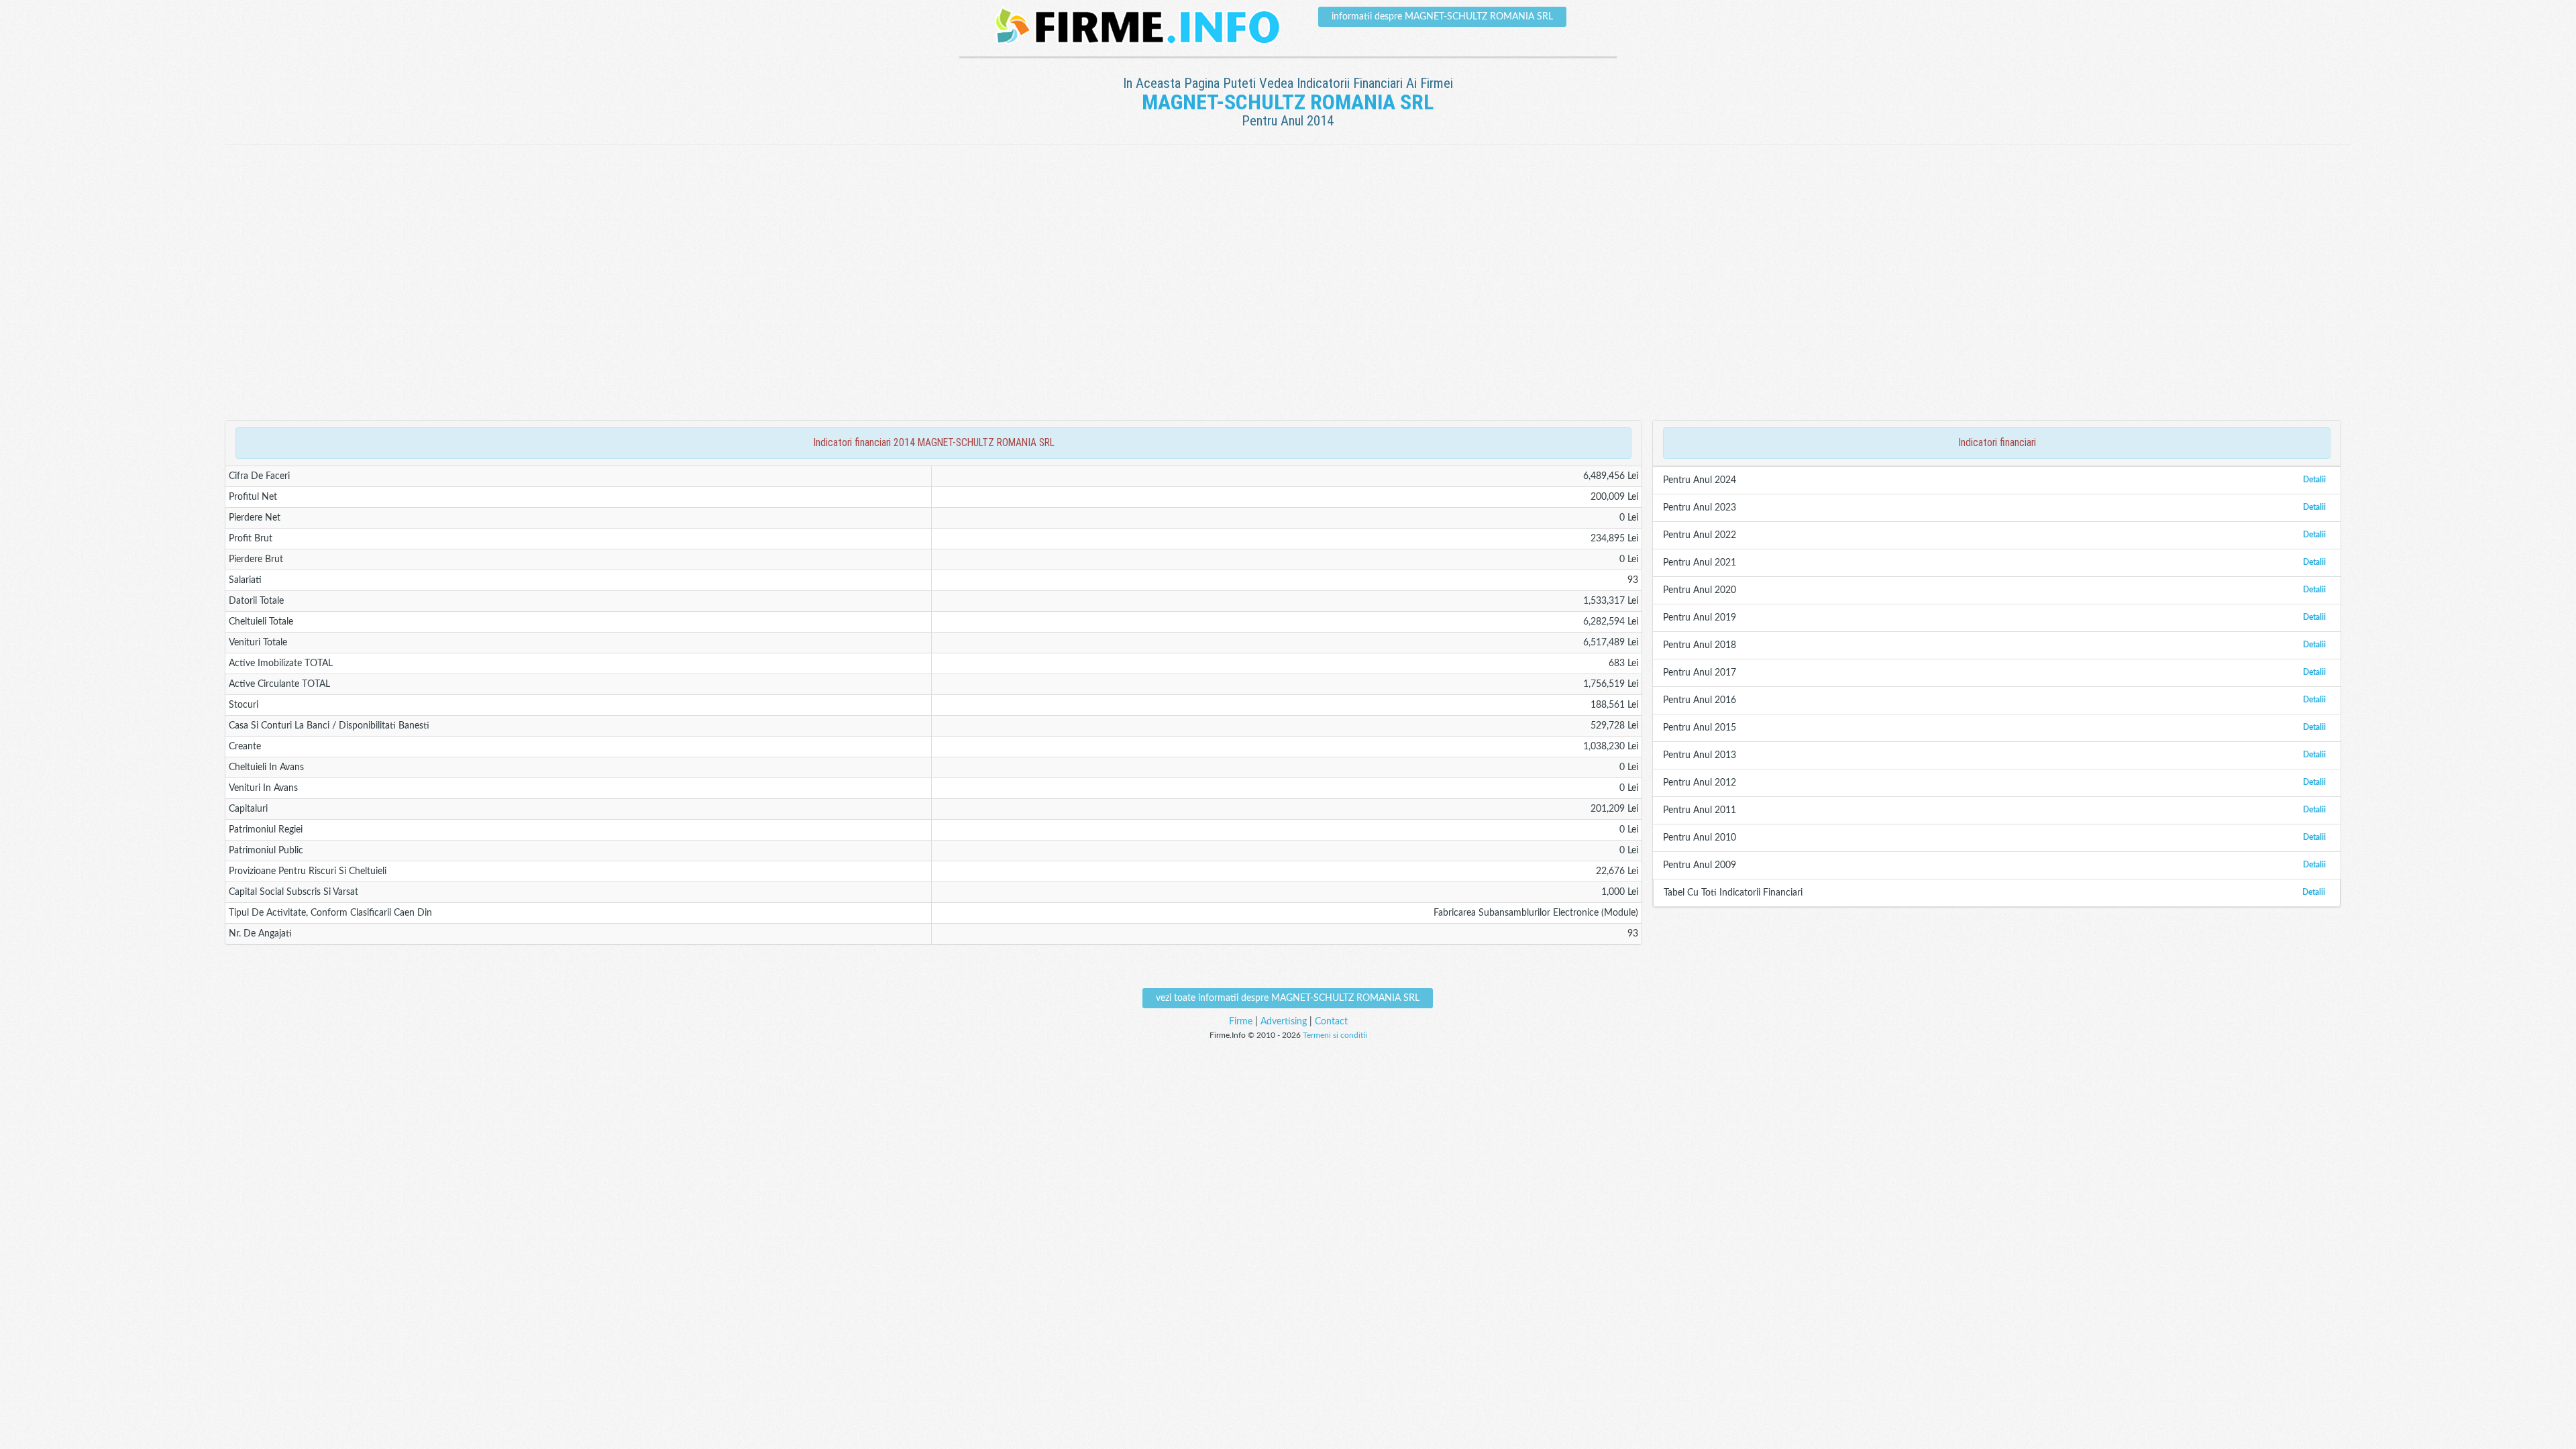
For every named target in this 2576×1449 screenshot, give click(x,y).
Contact (1331, 1022)
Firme (1241, 1022)
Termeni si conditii (1335, 1035)
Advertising (1284, 1022)
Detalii (2314, 480)
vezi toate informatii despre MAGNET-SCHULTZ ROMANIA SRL (1288, 998)
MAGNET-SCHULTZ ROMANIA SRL (1288, 102)
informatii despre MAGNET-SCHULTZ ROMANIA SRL (1442, 17)
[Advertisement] (1288, 189)
